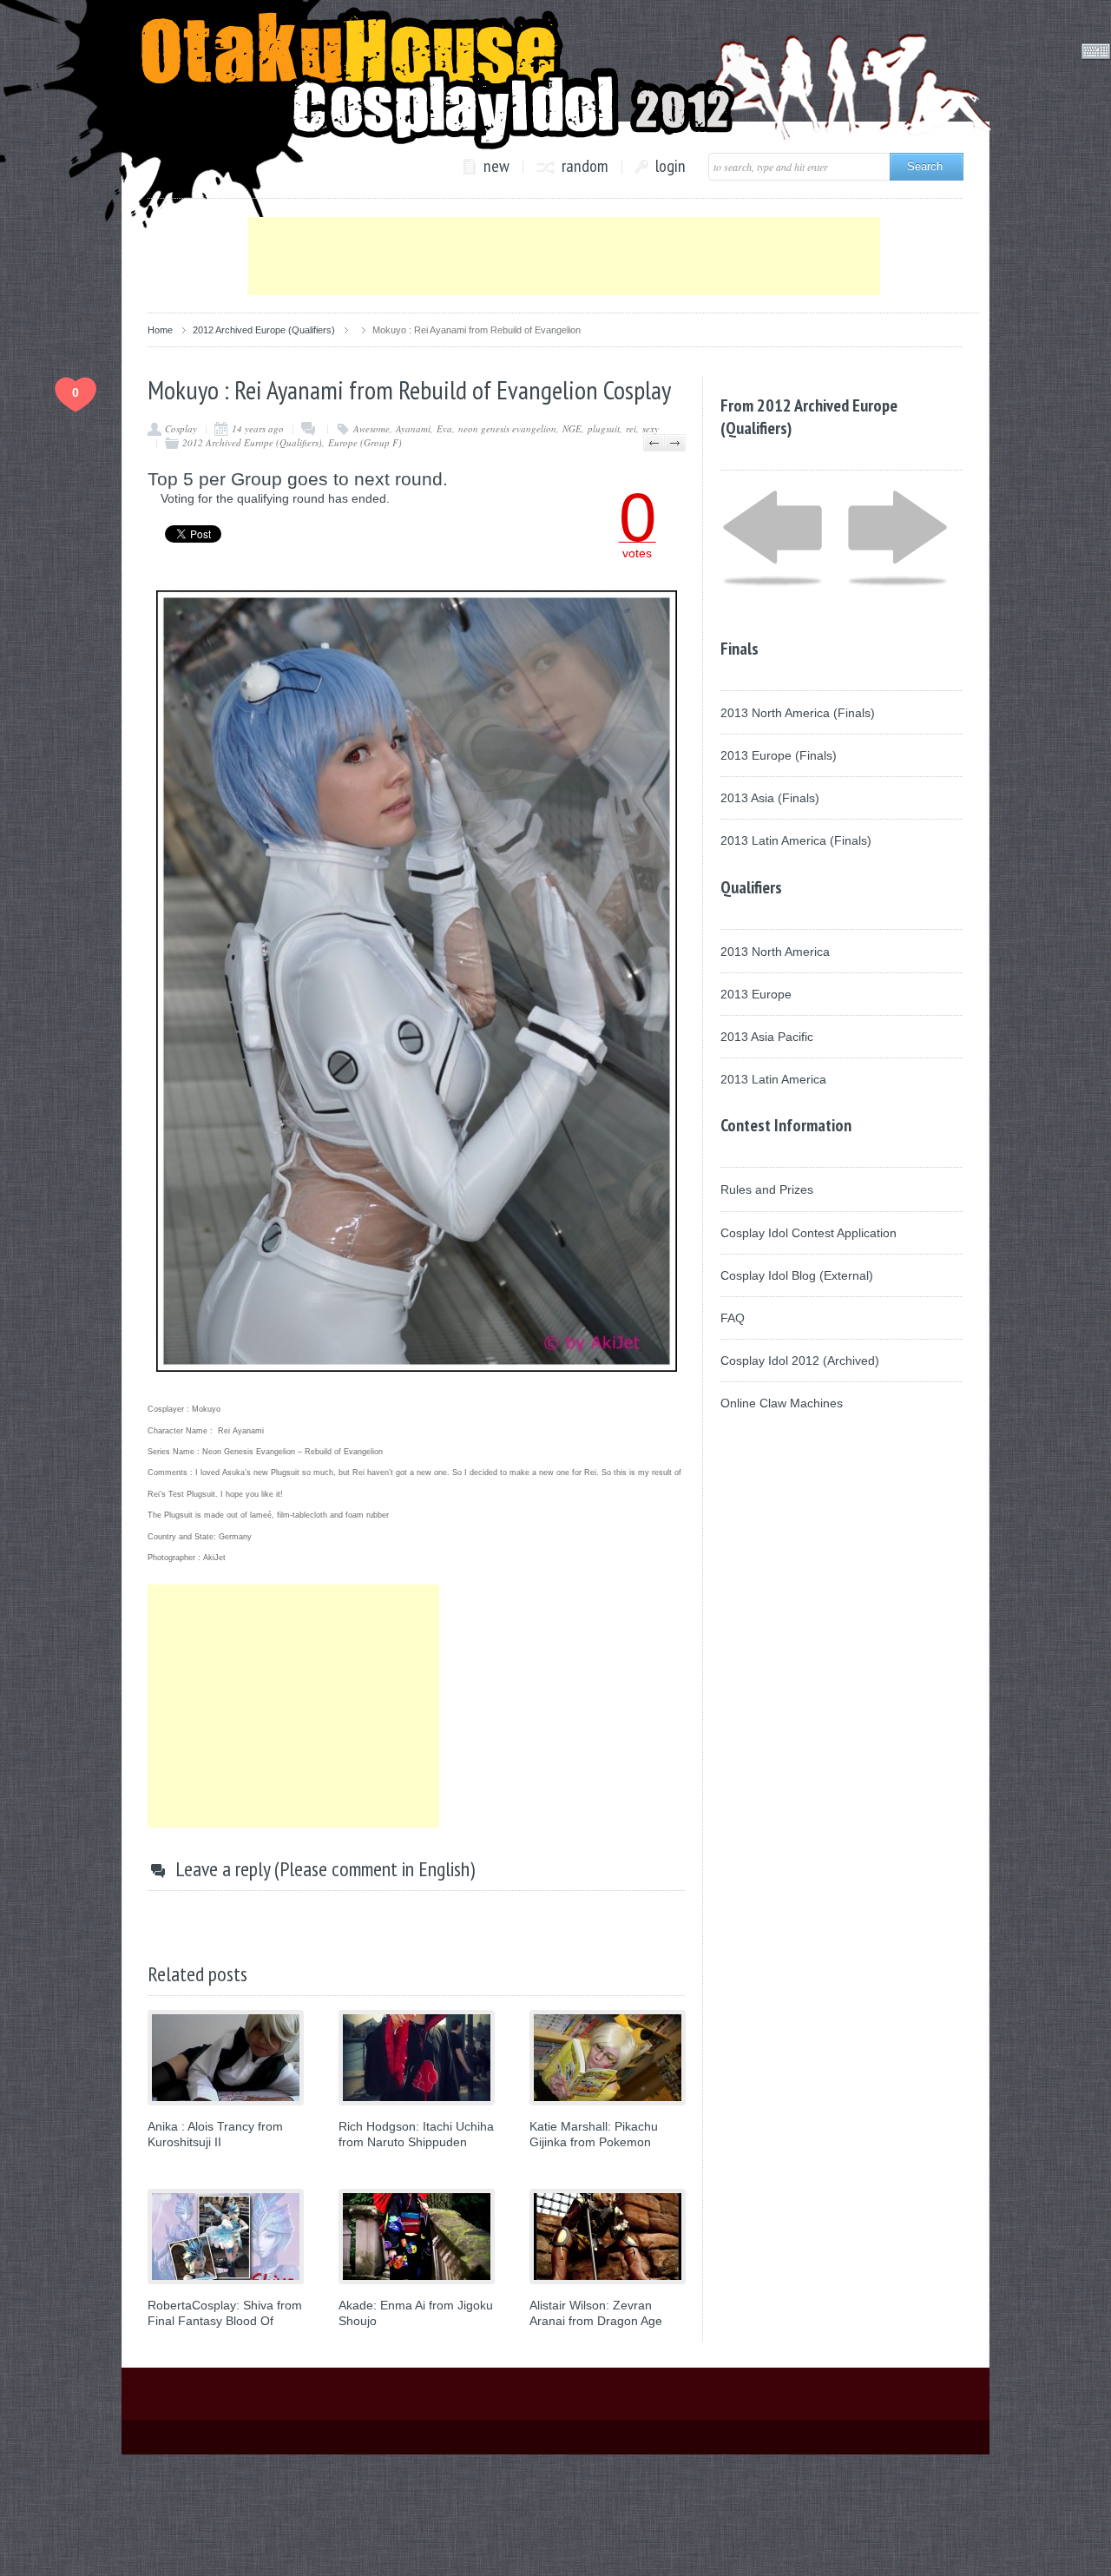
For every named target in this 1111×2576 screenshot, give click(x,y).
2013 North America (775, 952)
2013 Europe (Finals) (779, 755)
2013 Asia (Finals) (770, 798)
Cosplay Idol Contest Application (809, 1233)
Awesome (371, 428)
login (671, 167)
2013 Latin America (773, 1079)
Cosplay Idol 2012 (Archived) (800, 1360)
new (496, 167)
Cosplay (181, 428)
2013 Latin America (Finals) (796, 840)
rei (631, 428)
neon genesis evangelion (507, 428)
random (585, 167)
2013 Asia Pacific (767, 1037)
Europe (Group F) (365, 442)
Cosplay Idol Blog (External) (797, 1275)
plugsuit (604, 428)
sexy (651, 428)
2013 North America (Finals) (798, 713)
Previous (654, 443)
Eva (444, 428)
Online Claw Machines (782, 1403)
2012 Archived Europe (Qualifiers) (264, 330)
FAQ (733, 1318)
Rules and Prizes (767, 1189)
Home (160, 330)
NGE (572, 428)
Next (675, 443)
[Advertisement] (564, 256)
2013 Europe (756, 994)
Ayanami (413, 428)
